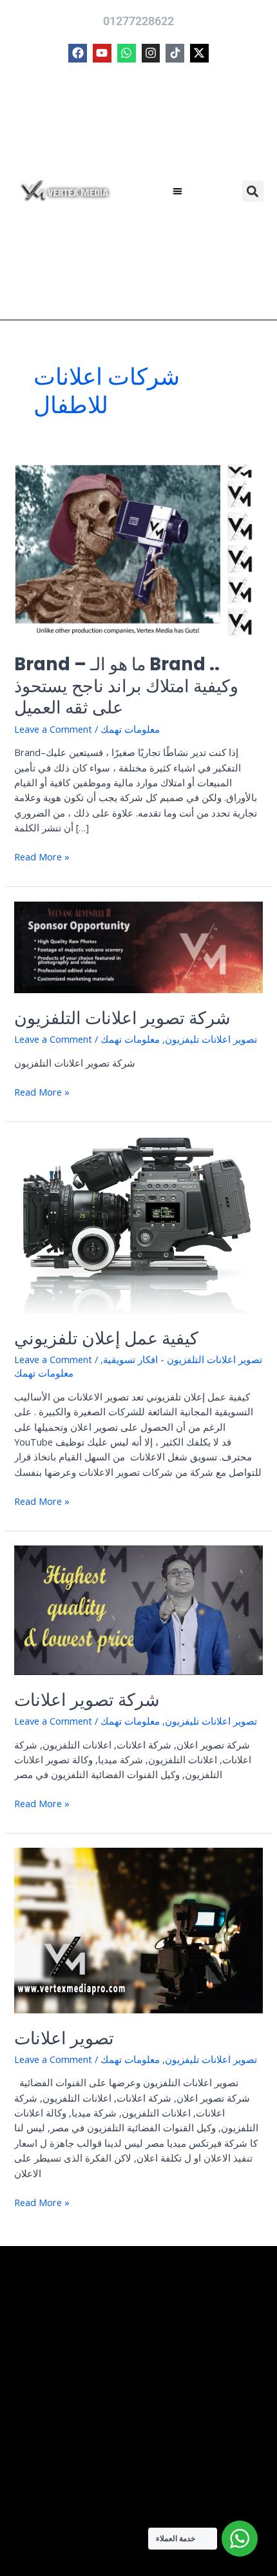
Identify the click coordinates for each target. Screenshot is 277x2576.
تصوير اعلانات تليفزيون (211, 1039)
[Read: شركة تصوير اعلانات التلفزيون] (138, 945)
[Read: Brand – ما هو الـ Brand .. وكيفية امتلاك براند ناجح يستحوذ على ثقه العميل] (138, 550)
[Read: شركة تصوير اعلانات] (138, 1609)
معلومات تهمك (130, 729)
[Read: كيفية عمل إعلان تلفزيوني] (138, 1223)
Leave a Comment (53, 729)
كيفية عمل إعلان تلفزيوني (106, 1338)
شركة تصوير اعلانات (87, 1700)
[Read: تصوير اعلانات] (138, 1929)
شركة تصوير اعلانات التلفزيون (122, 1018)
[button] (178, 192)
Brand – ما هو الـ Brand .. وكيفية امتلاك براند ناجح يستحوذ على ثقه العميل (126, 686)
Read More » (42, 856)
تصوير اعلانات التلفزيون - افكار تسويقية (183, 1359)
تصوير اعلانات (64, 2038)
